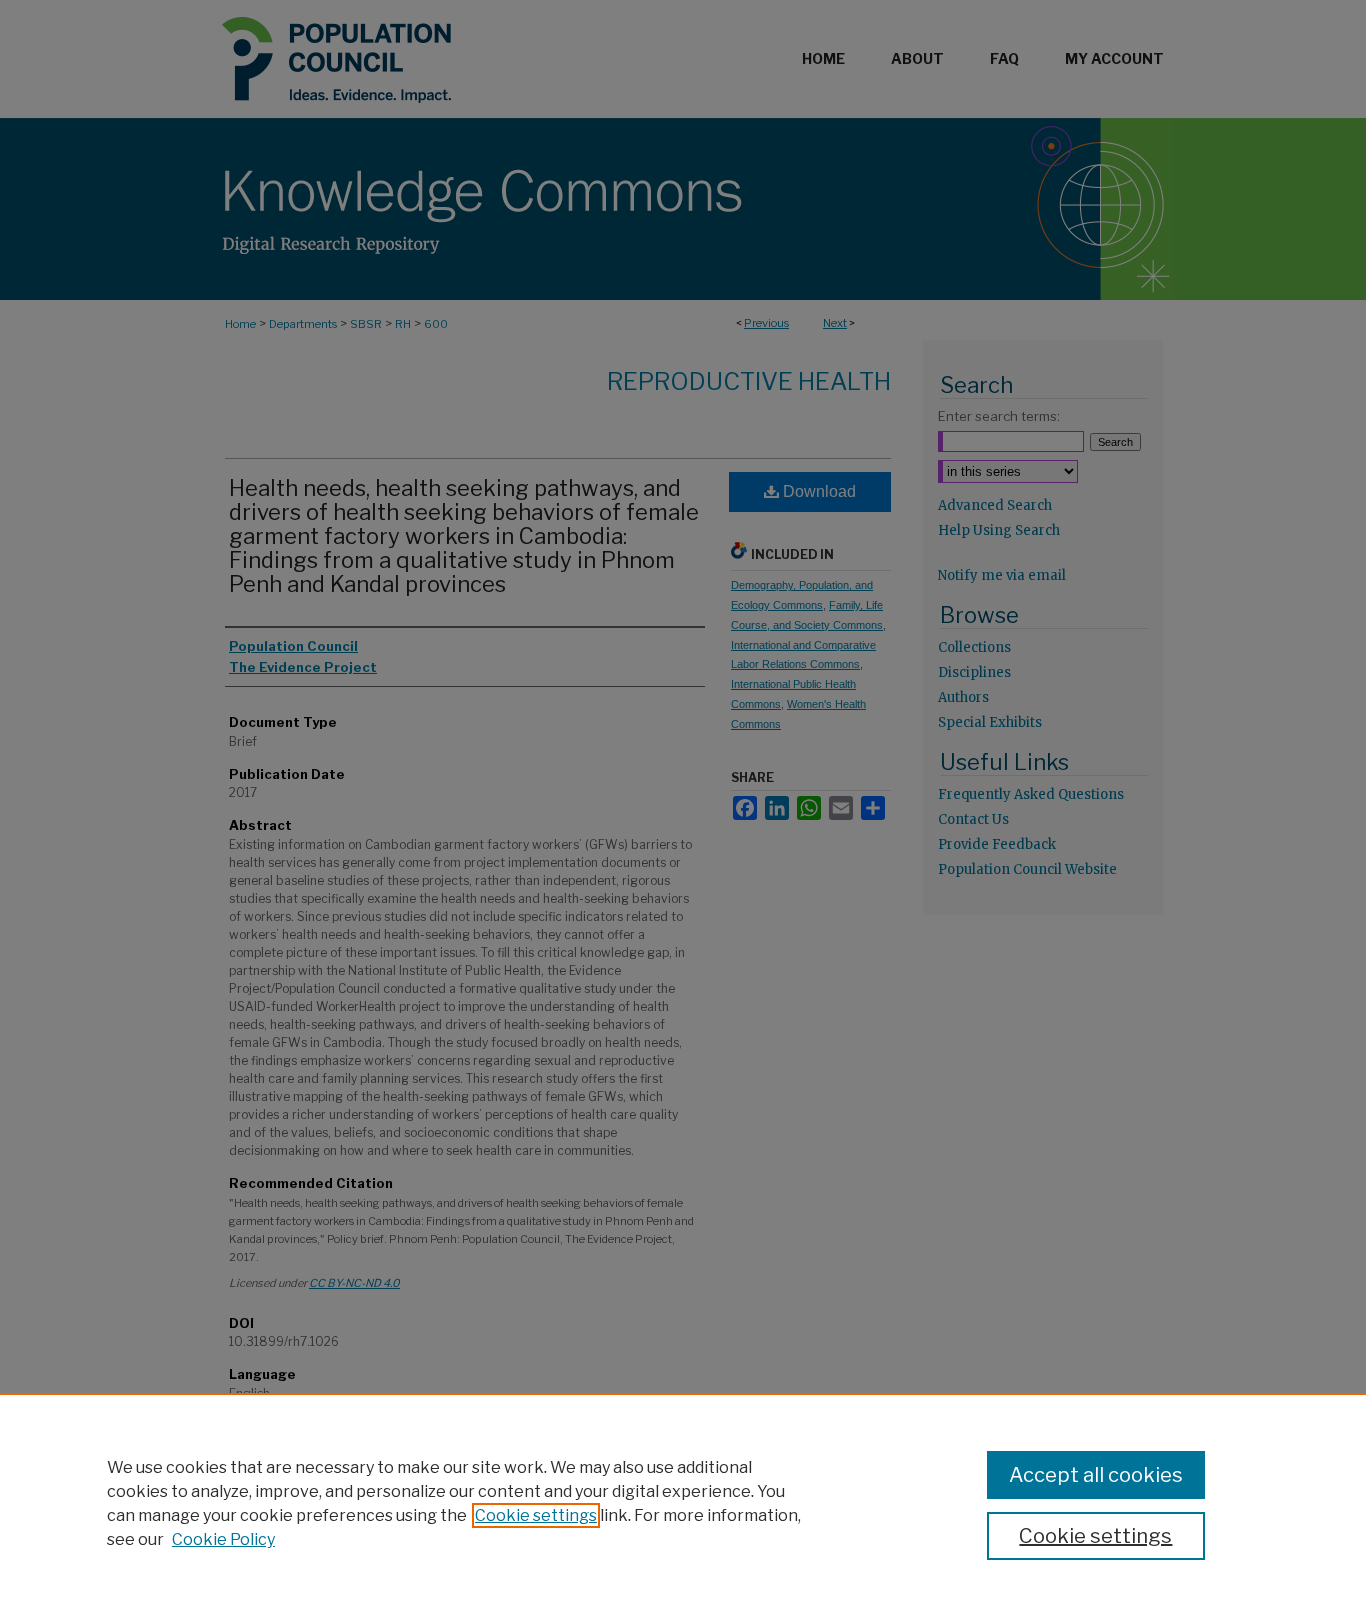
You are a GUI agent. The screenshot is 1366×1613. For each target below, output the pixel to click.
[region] (683, 1503)
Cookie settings (536, 1515)
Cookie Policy (223, 1539)
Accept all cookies (1096, 1475)
